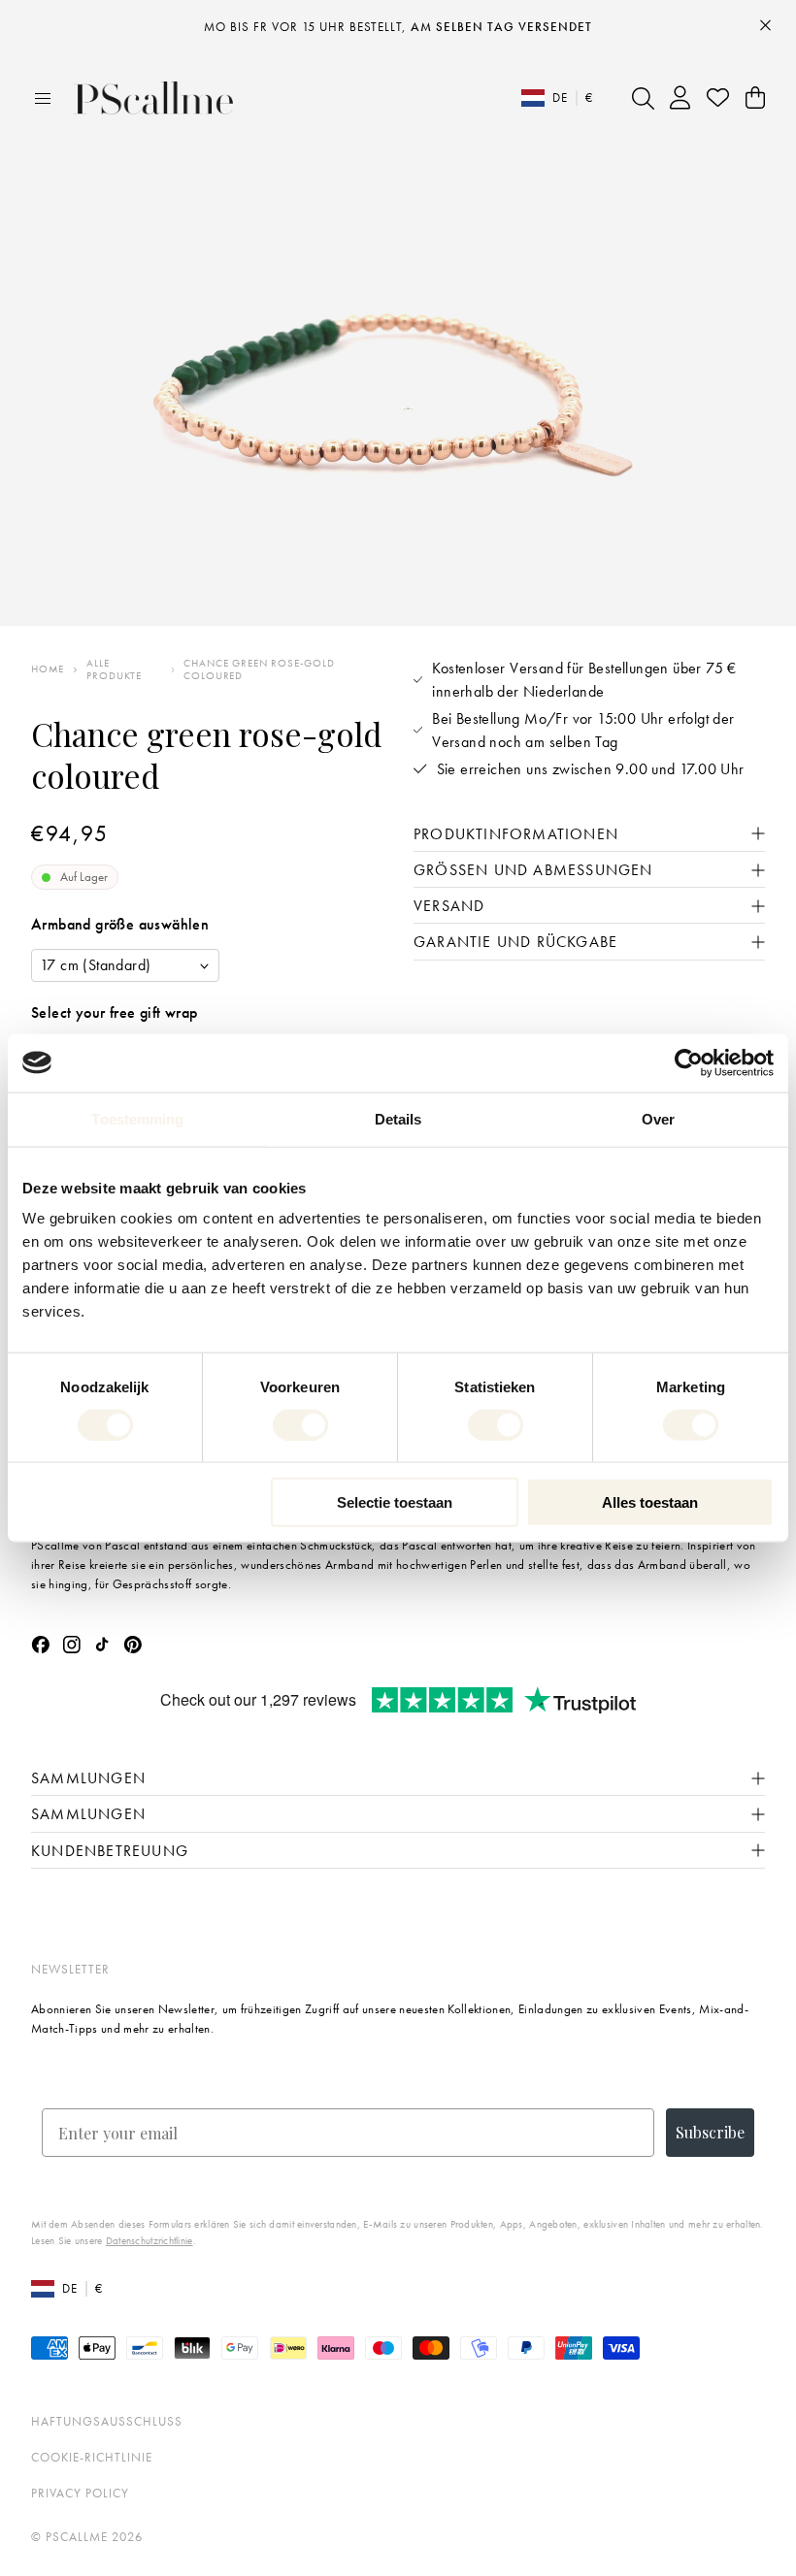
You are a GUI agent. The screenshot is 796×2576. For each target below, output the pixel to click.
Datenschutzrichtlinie (149, 2240)
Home (48, 669)
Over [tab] (658, 1118)
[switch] (300, 1424)
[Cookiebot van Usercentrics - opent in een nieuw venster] (689, 1062)
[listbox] (125, 965)
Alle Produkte (114, 669)
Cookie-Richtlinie (92, 2457)
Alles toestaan (650, 1502)
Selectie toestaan (395, 1502)
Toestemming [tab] (137, 1118)
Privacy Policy (80, 2493)
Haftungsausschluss (107, 2421)
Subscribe (710, 2132)
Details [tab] (398, 1118)
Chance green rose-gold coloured (259, 669)
